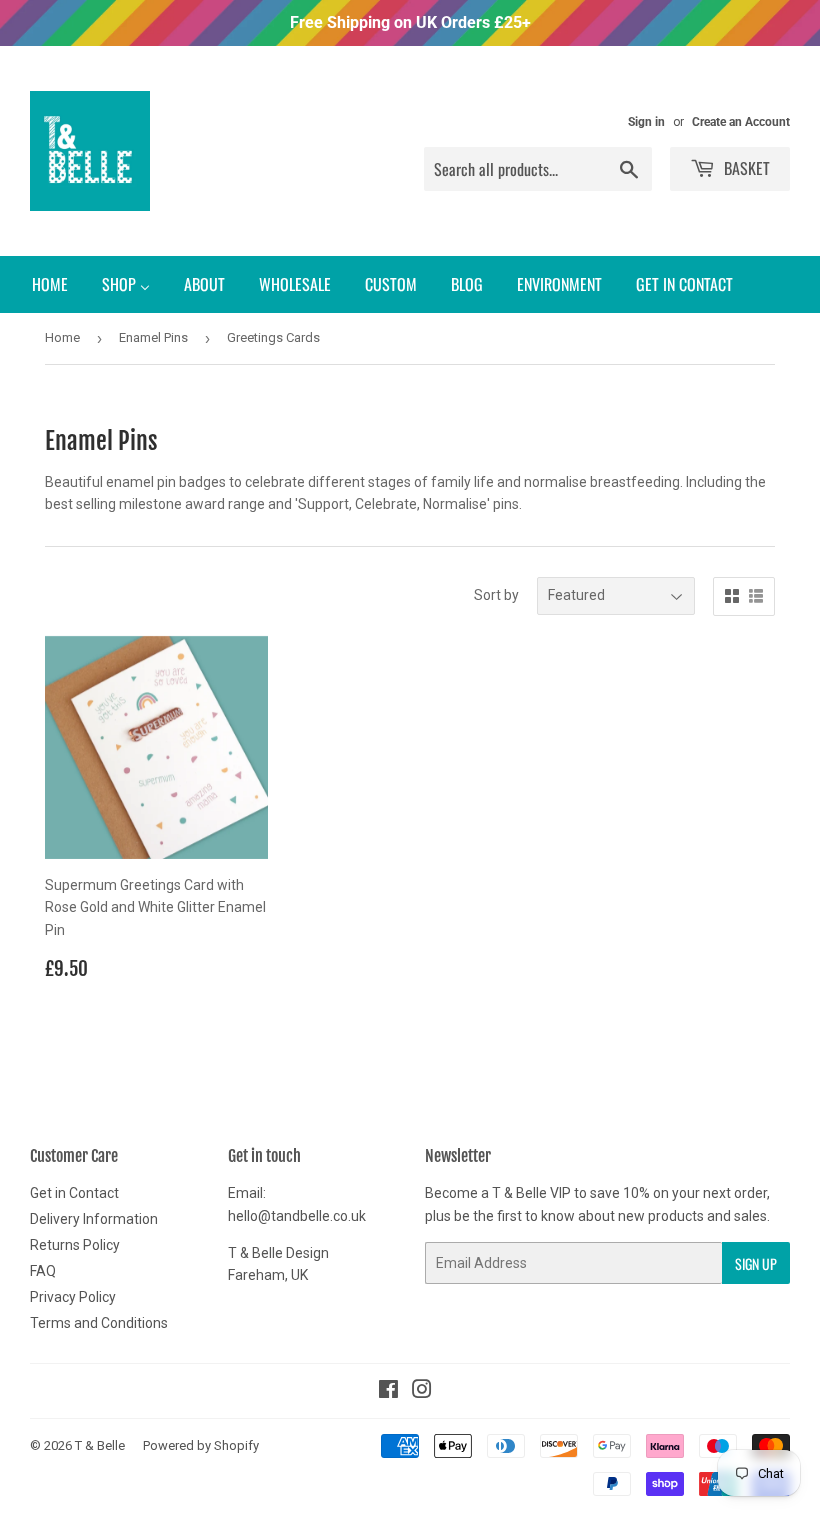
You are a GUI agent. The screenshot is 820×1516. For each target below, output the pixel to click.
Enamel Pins (153, 337)
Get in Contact (74, 1193)
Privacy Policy (73, 1297)
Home (62, 337)
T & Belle (100, 1445)
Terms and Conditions (99, 1323)
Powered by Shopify (201, 1445)
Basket (745, 168)
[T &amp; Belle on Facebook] (388, 1392)
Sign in (646, 122)
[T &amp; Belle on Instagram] (422, 1392)
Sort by (496, 595)
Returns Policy (75, 1245)
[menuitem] (50, 284)
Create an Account (741, 122)
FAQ (43, 1271)
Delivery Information (94, 1219)
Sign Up (756, 1263)
